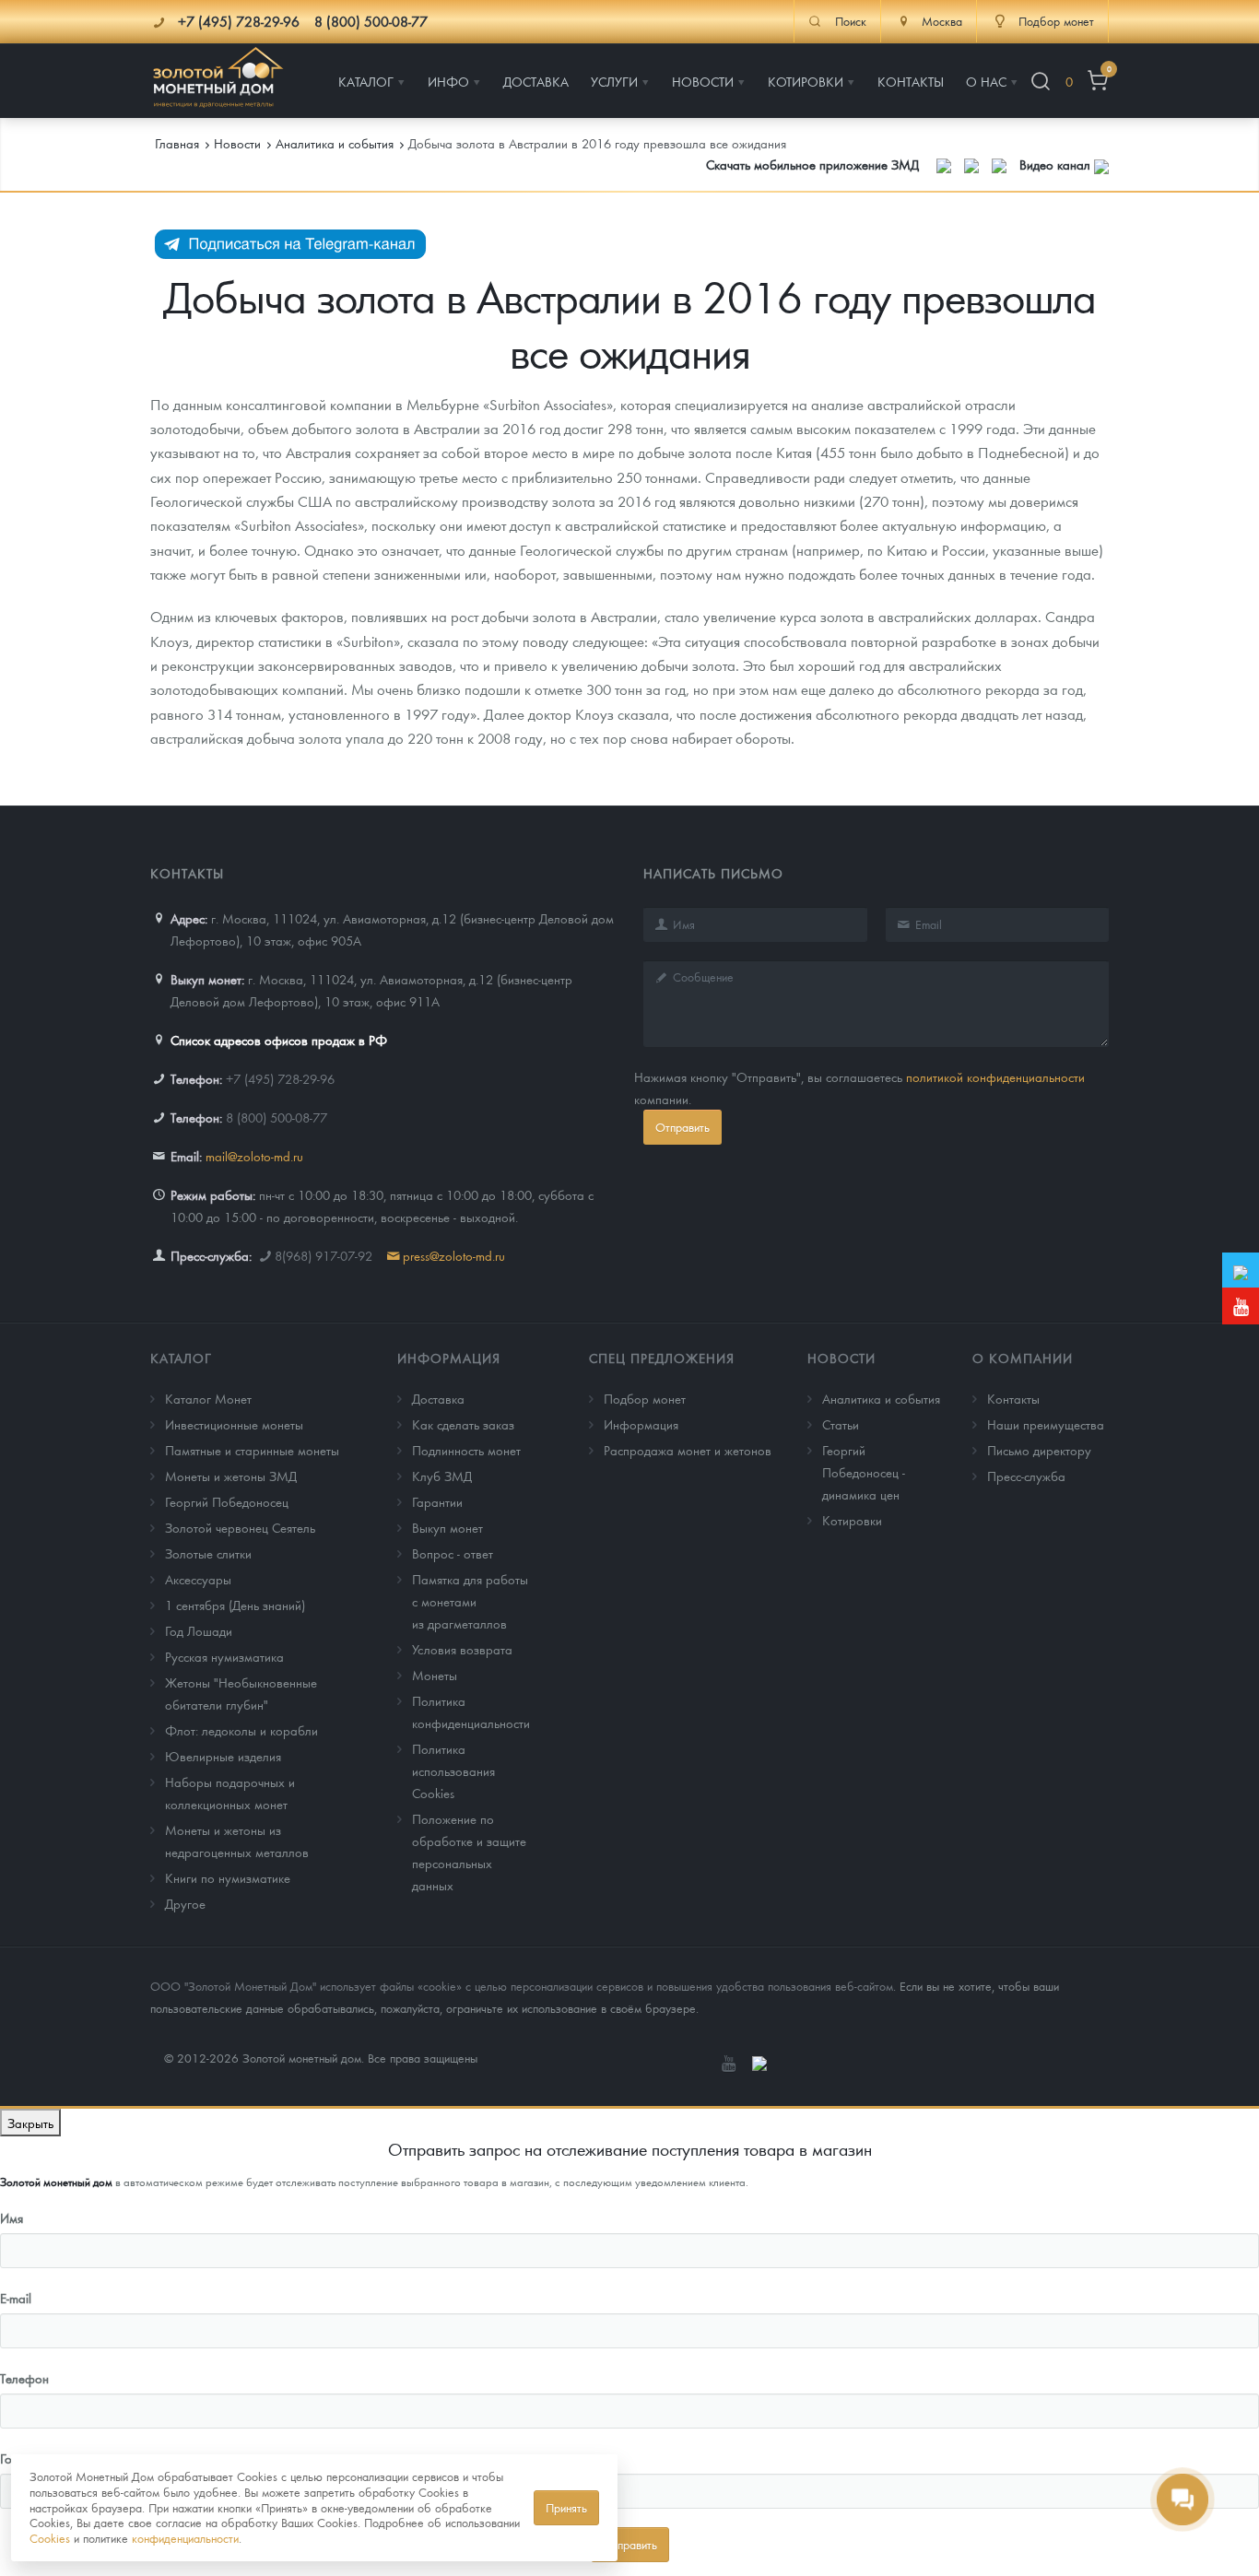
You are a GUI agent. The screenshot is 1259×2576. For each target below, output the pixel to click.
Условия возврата (462, 1649)
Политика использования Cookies (453, 1770)
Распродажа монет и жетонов (688, 1450)
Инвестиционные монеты (234, 1424)
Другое (185, 1903)
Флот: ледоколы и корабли (241, 1730)
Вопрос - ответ (453, 1553)
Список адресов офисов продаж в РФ (279, 1040)
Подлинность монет (466, 1450)
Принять (566, 2507)
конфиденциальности (185, 2538)
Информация (449, 1358)
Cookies (50, 2538)
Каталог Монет (208, 1398)
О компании (1023, 1358)
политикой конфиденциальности (995, 1076)
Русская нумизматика (224, 1656)
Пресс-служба (1026, 1476)
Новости (841, 1358)
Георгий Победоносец (227, 1501)
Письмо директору (1039, 1450)
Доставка (438, 1398)
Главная (177, 143)
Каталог (181, 1358)
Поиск (851, 21)
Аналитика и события (881, 1398)
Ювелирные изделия (223, 1756)
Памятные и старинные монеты (252, 1450)
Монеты (435, 1675)
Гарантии (437, 1501)
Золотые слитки (208, 1553)
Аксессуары (198, 1579)
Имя (12, 2217)
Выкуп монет (447, 1527)
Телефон (24, 2378)
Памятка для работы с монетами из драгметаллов (470, 1601)
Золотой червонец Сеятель (240, 1527)
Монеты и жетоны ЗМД (231, 1476)
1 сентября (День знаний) (235, 1605)
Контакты (1013, 1398)
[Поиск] (1041, 82)
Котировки (852, 1520)
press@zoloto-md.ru (454, 1255)
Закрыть (30, 2123)
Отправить (682, 1127)
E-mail (16, 2298)
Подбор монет (645, 1398)
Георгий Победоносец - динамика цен (864, 1472)
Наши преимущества (1046, 1424)
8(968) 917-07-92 (324, 1255)
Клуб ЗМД (442, 1476)
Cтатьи (841, 1424)
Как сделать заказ (463, 1424)
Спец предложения (662, 1358)
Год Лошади (199, 1630)
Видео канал (1057, 164)
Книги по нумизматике (228, 1877)
